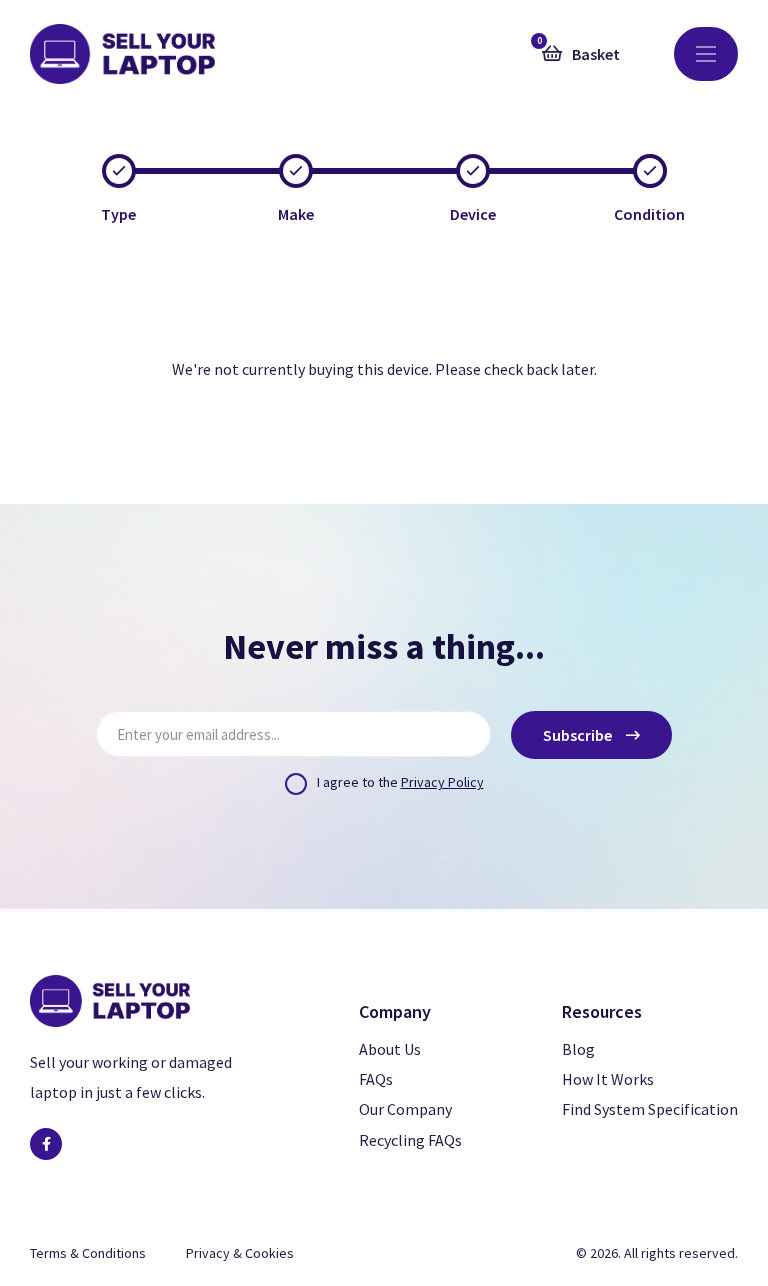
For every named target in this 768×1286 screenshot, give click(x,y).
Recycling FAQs (410, 1140)
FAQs (376, 1079)
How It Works (608, 1079)
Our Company (405, 1109)
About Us (390, 1049)
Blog (578, 1049)
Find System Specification (650, 1109)
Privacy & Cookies (240, 1253)
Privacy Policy (442, 782)
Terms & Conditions (88, 1253)
